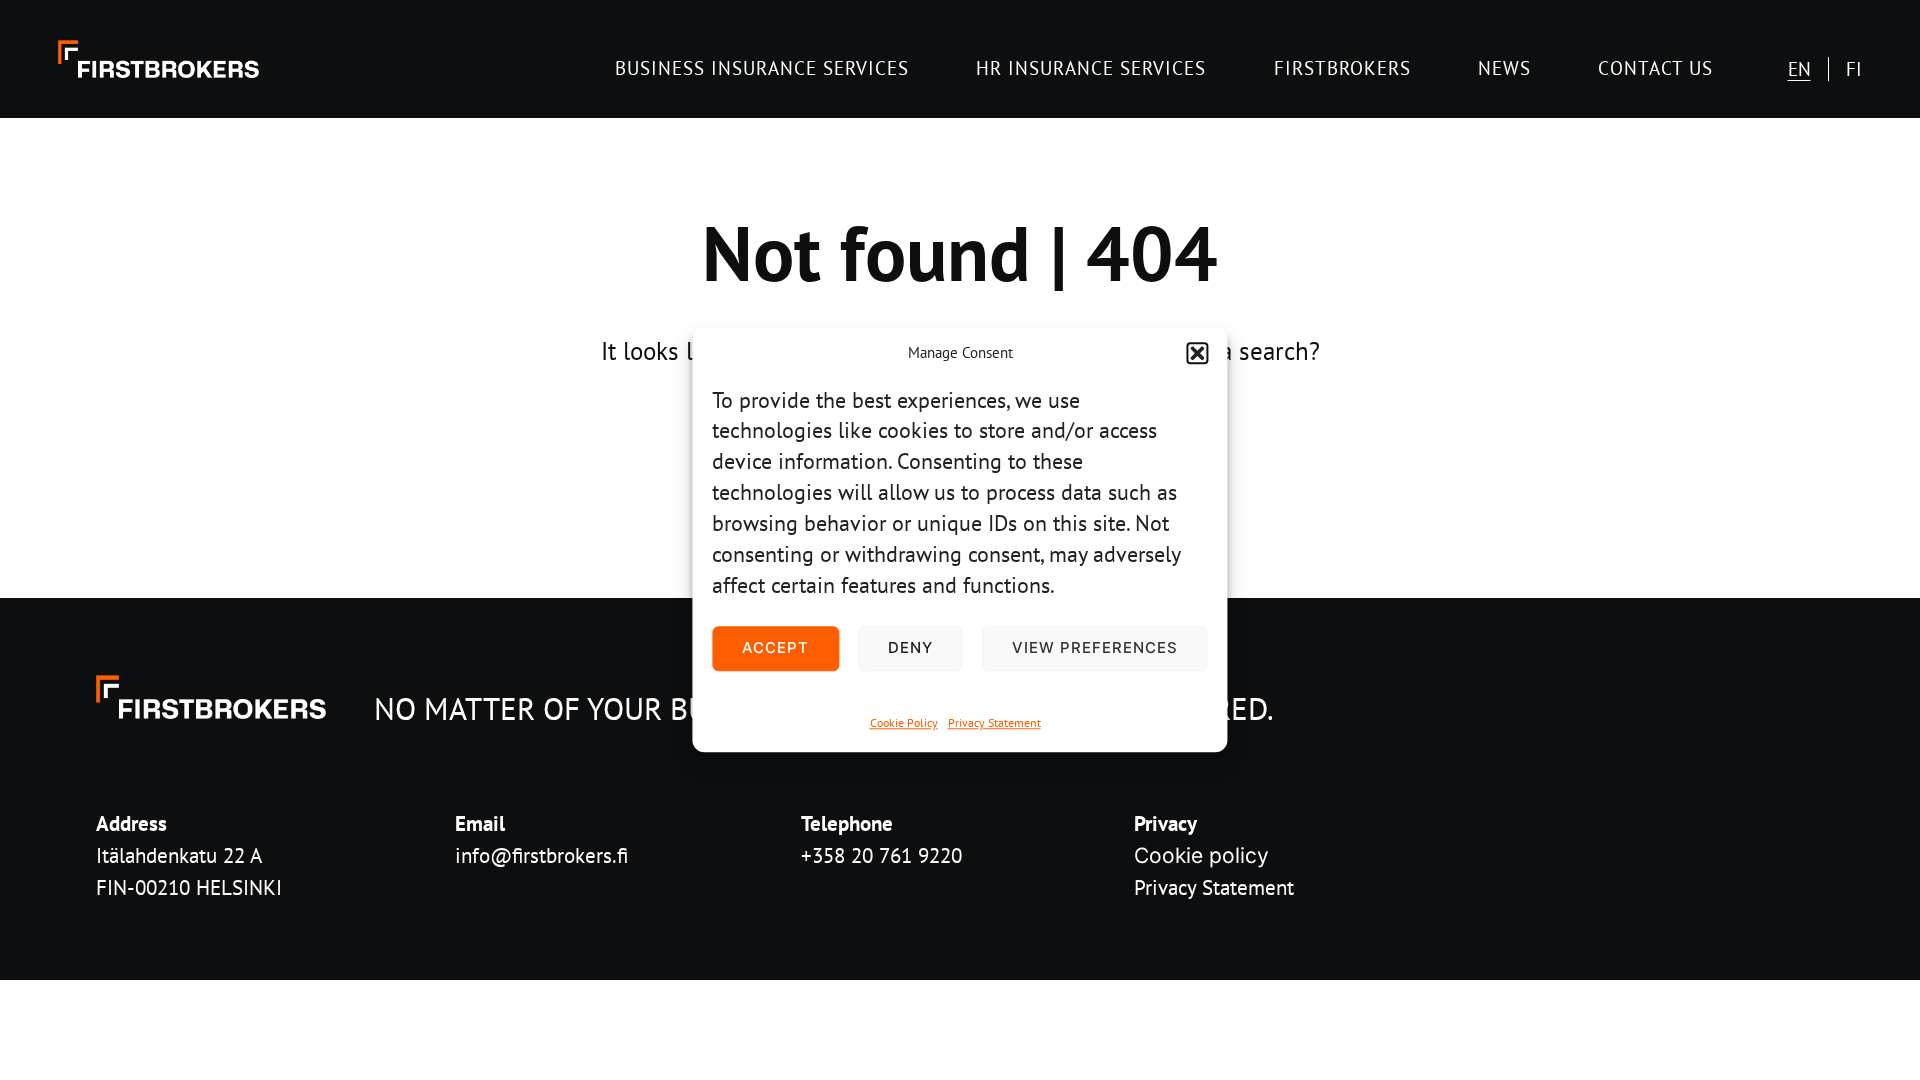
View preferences (1095, 648)
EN (1799, 69)
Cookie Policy (904, 722)
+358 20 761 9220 (881, 855)
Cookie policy (1201, 855)
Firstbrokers (1342, 67)
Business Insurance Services (762, 67)
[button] (1198, 354)
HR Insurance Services (1091, 67)
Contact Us (1655, 67)
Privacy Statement (994, 722)
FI (1854, 69)
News (1504, 67)
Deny (910, 648)
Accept (775, 648)
